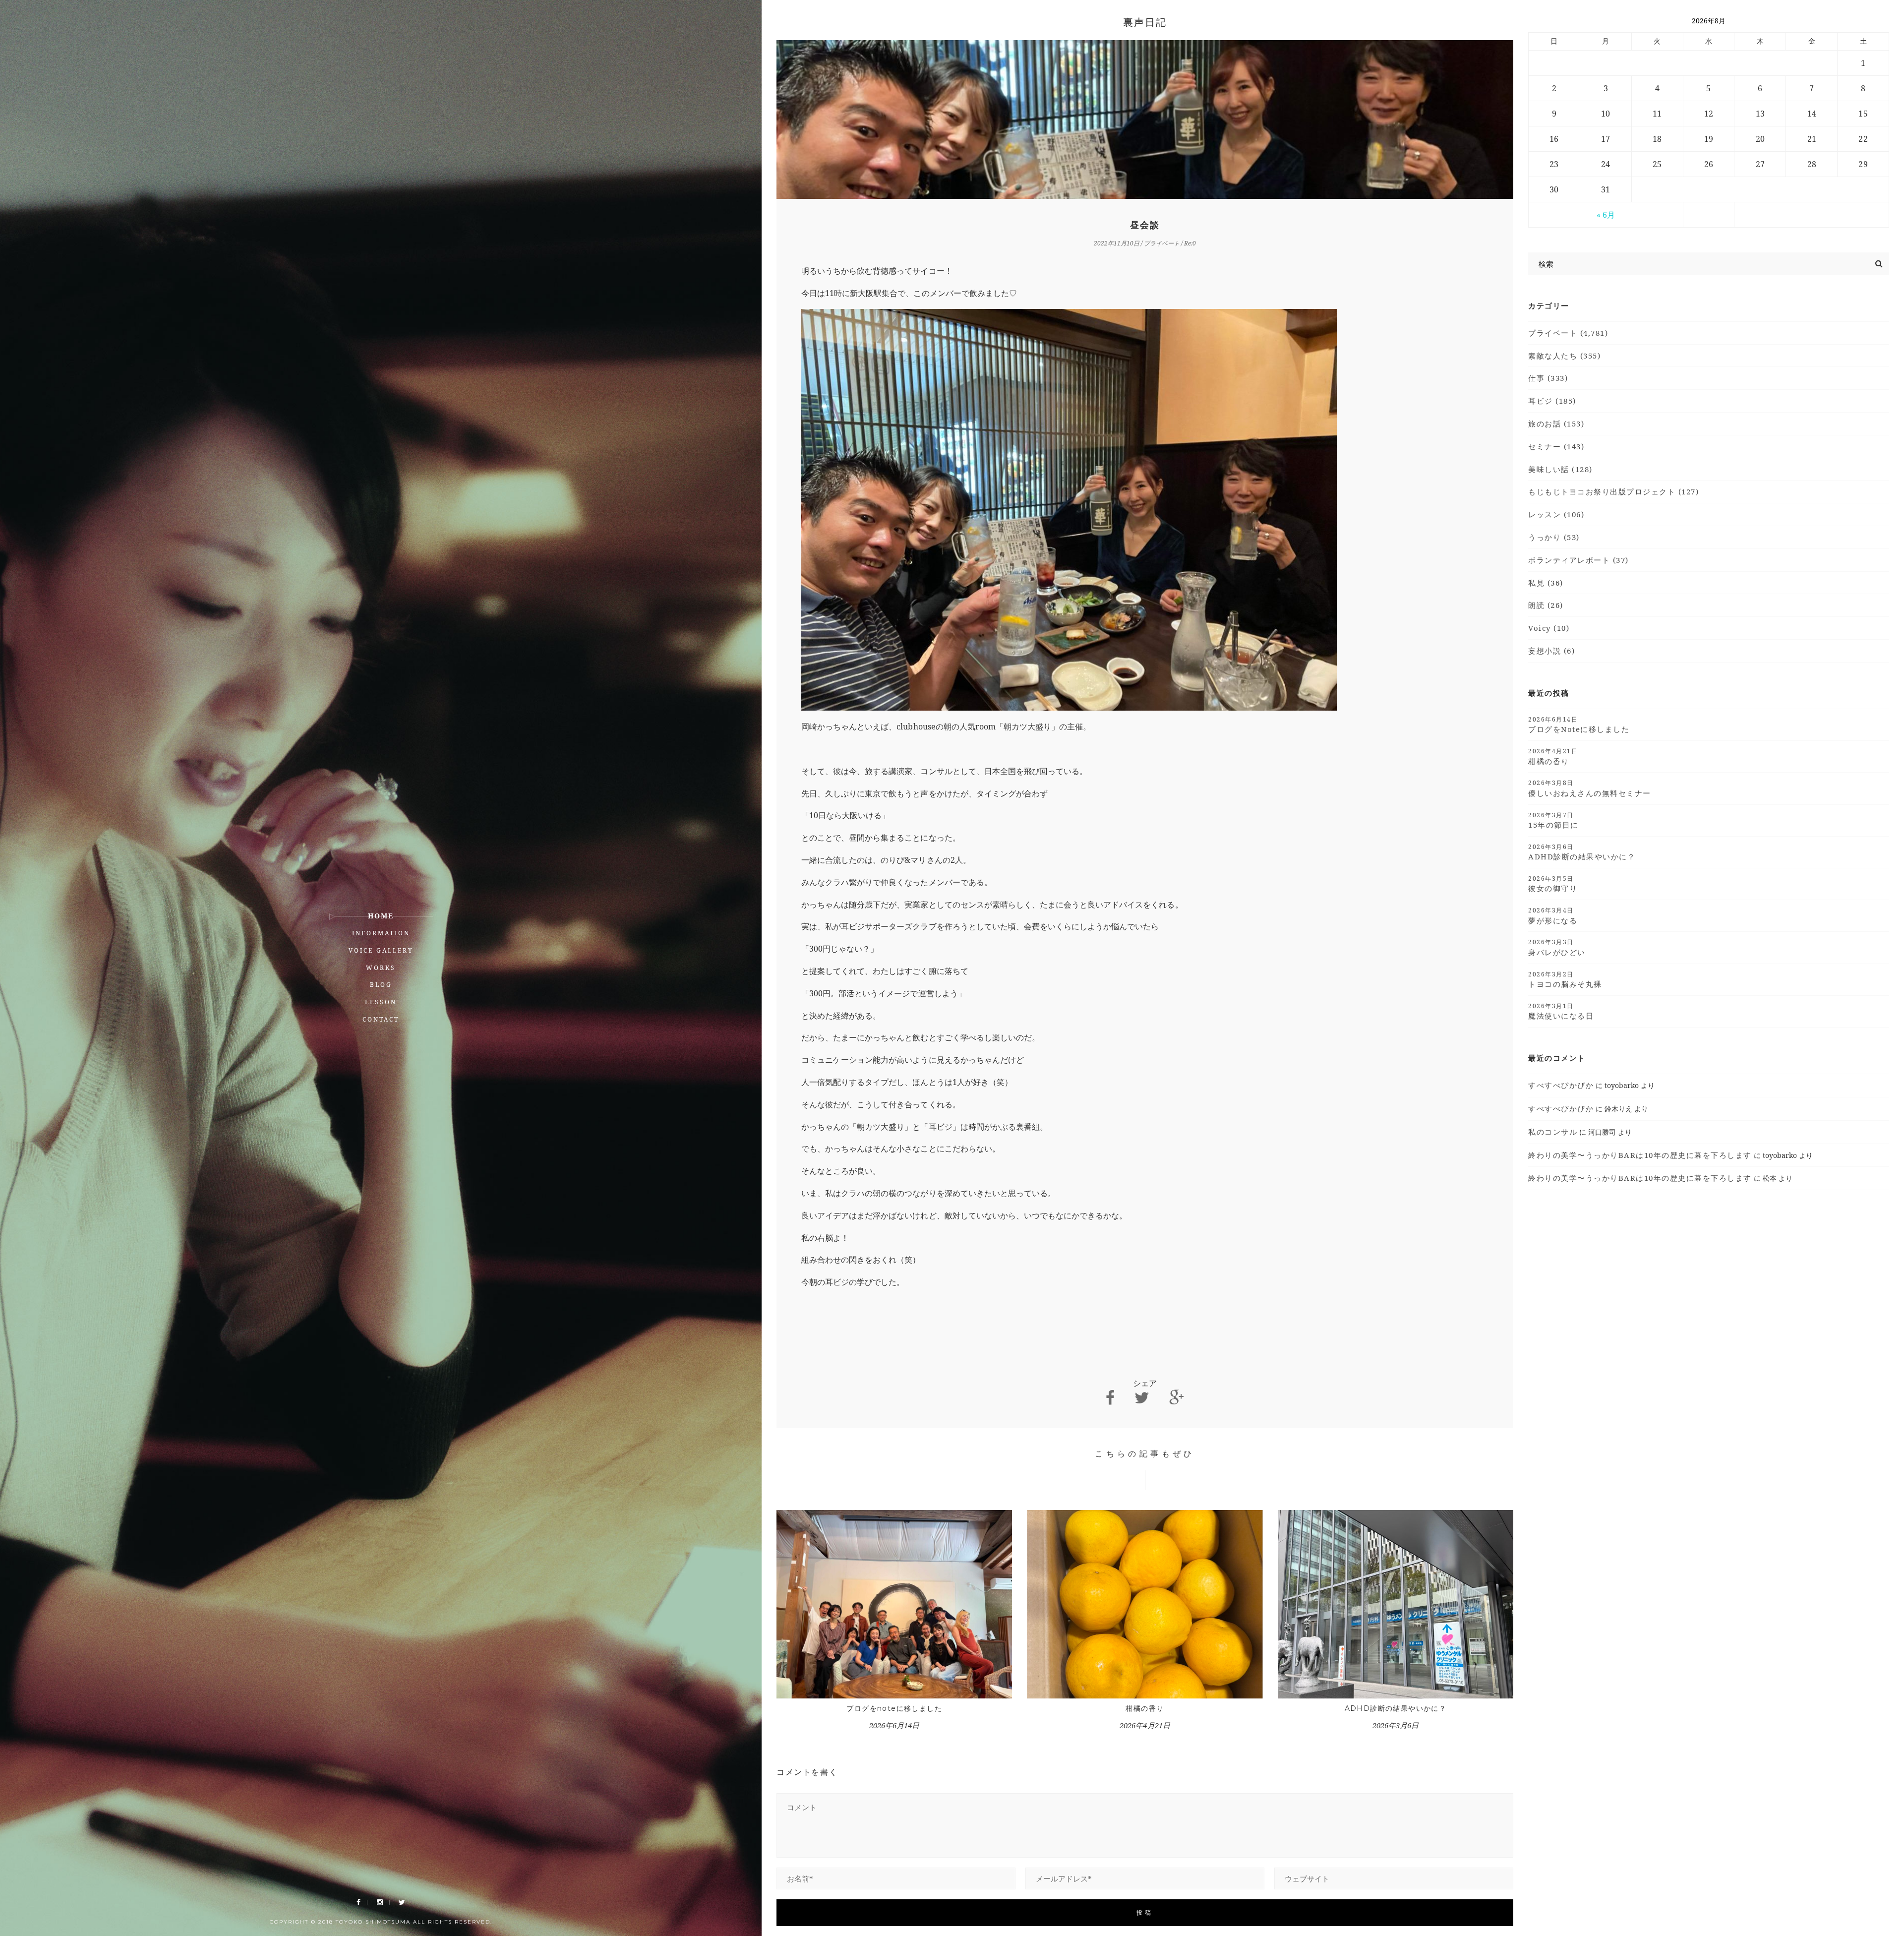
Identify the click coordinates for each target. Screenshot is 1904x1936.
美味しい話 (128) (1560, 469)
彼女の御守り (1553, 884)
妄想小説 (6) (1551, 651)
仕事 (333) (1548, 378)
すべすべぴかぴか (1561, 1085)
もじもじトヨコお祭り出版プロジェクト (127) (1613, 491)
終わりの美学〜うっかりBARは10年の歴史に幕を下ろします (1640, 1155)
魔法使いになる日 (1561, 1011)
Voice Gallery (381, 950)
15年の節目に (1553, 820)
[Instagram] (380, 1903)
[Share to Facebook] (1110, 1398)
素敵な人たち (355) (1564, 356)
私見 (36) (1546, 583)
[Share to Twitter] (1142, 1398)
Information (381, 933)
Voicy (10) (1549, 628)
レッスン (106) (1556, 514)
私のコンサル (1553, 1132)
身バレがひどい (1557, 947)
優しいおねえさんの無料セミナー (1590, 788)
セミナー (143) (1556, 446)
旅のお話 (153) (1556, 423)
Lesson (381, 1002)
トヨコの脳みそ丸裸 (1565, 979)
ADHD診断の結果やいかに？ (1396, 1708)
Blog (381, 985)
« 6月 (1606, 215)
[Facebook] (358, 1903)
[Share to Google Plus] (1177, 1398)
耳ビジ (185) (1552, 401)
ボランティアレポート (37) (1578, 560)
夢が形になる (1553, 915)
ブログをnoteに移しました (894, 1708)
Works (381, 968)
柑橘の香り (1145, 1708)
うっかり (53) (1554, 537)
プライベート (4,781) (1568, 333)
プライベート (1162, 243)
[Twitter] (402, 1903)
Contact (381, 1019)
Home (381, 916)
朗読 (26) (1546, 605)
